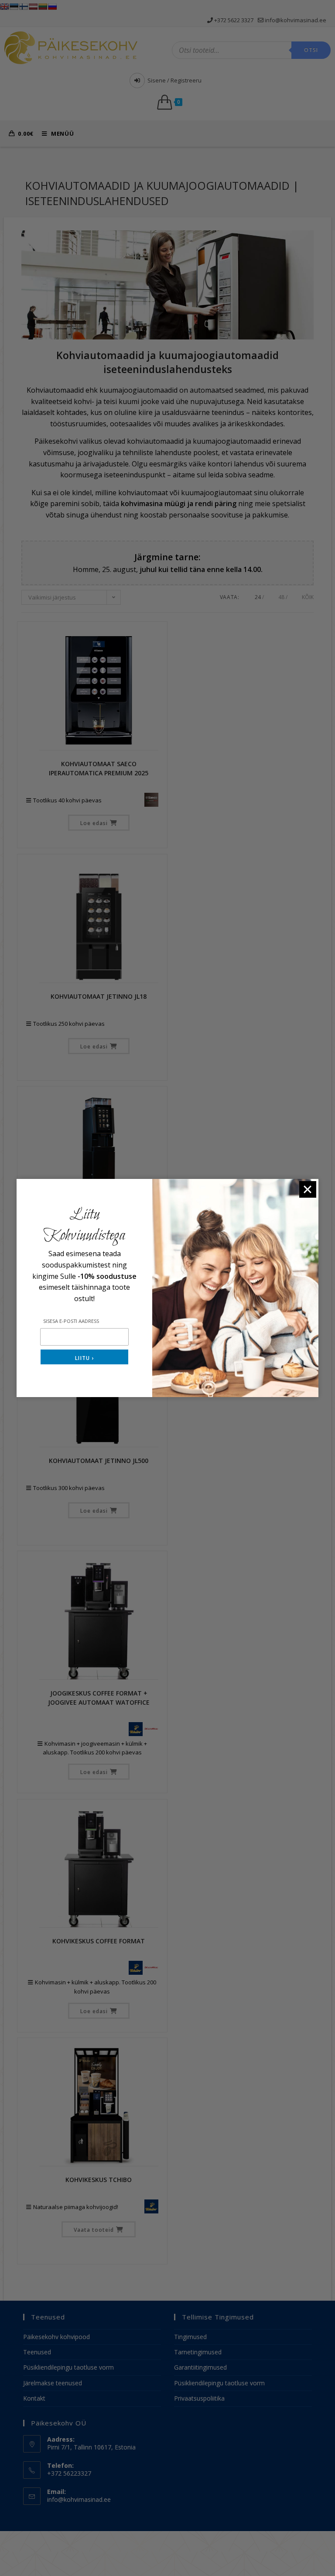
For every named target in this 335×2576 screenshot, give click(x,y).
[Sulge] (308, 1189)
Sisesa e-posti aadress (71, 1321)
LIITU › (84, 1358)
